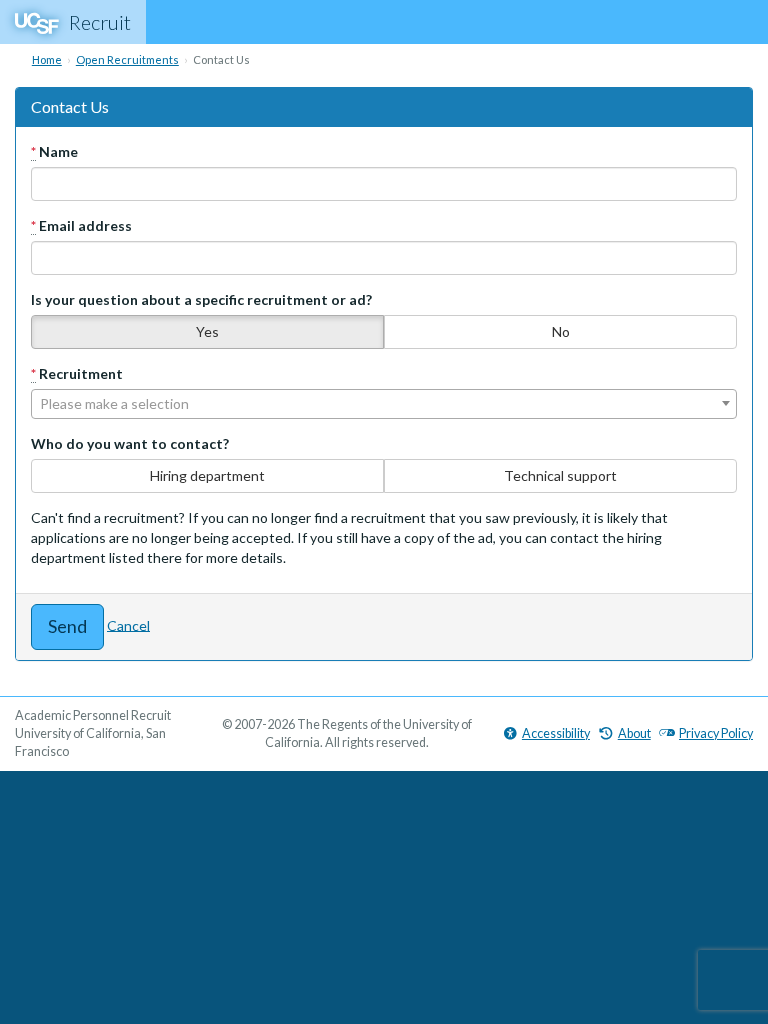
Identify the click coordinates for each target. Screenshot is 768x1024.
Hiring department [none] (207, 475)
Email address (81, 225)
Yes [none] (207, 331)
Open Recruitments (127, 59)
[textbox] (384, 404)
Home (47, 59)
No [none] (561, 331)
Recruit (100, 22)
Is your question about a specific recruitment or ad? (201, 299)
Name (54, 151)
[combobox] (384, 404)
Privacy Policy (716, 733)
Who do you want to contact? (130, 443)
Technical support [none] (560, 475)
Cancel (128, 624)
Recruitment (77, 373)
